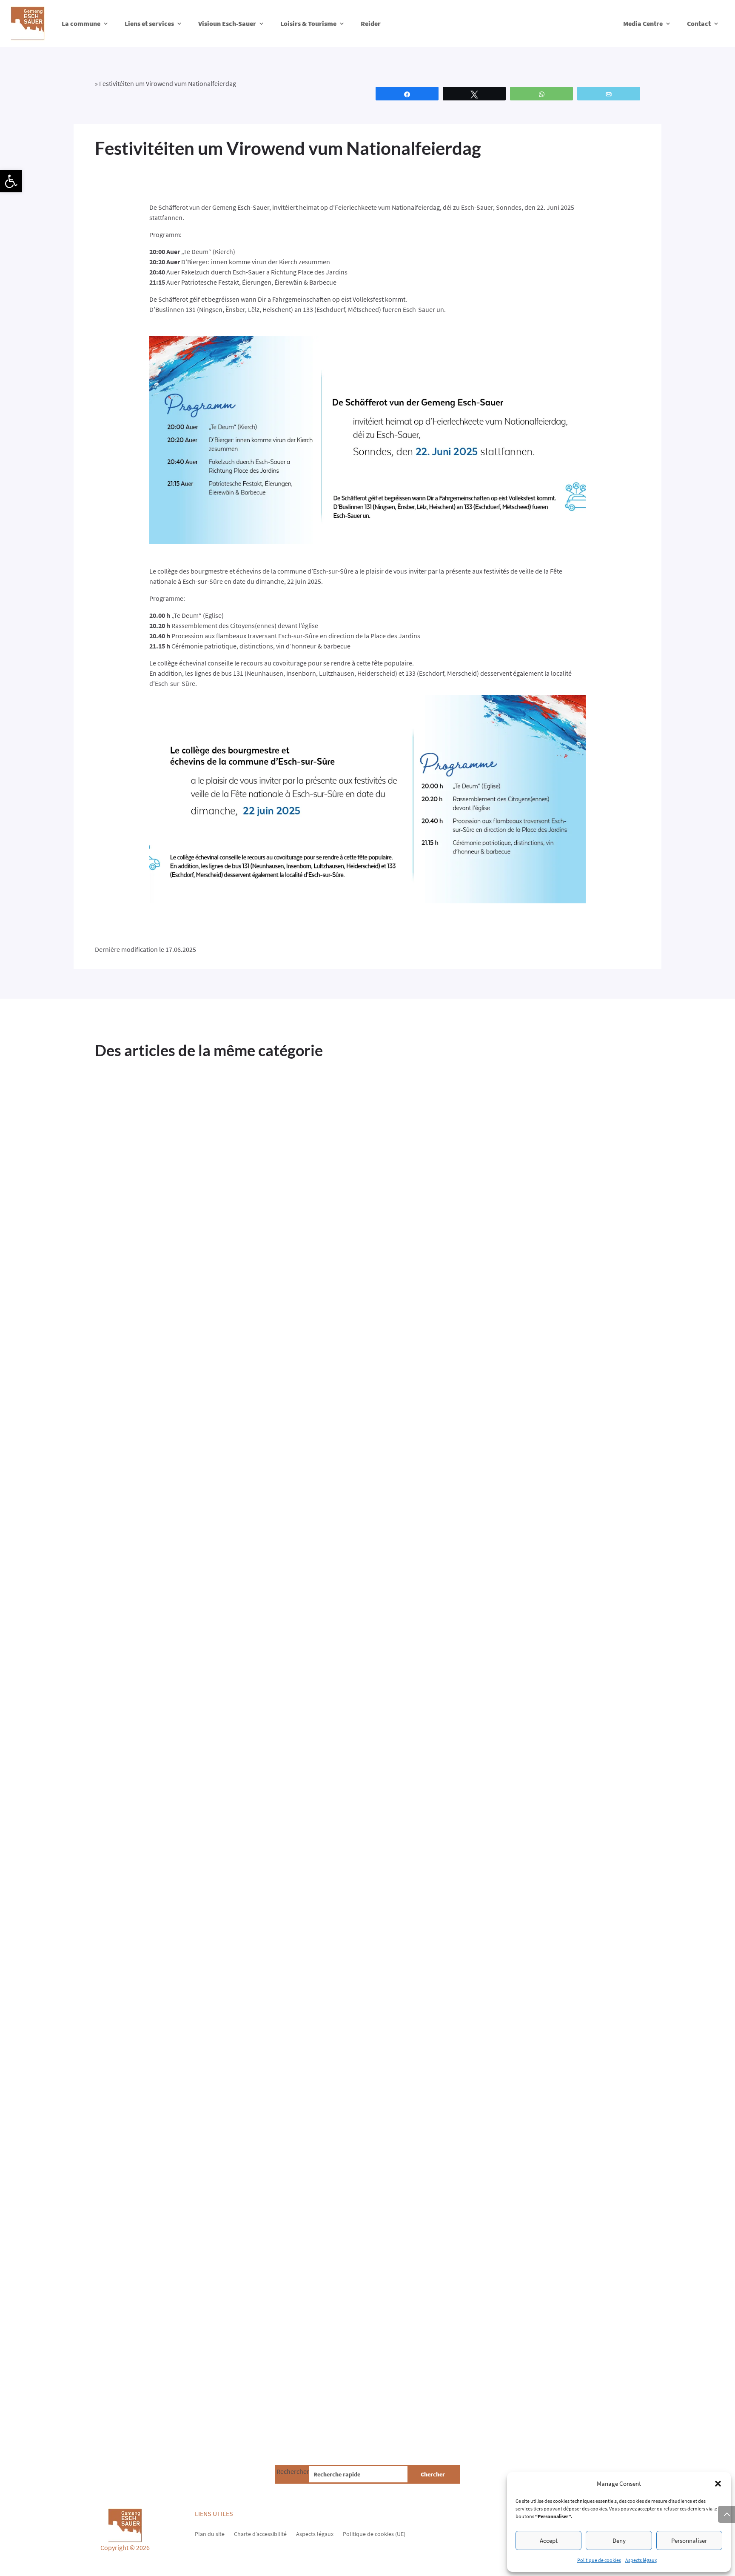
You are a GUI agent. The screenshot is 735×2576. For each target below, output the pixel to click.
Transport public (275, 1459)
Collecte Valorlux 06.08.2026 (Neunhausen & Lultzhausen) (268, 2324)
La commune (81, 23)
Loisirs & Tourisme (308, 23)
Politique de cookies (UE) (374, 2533)
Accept (549, 2540)
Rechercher (293, 2471)
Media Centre (643, 23)
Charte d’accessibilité (260, 2533)
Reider (371, 23)
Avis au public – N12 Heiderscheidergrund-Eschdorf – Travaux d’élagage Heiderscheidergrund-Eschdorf (307, 1437)
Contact (699, 23)
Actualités (158, 1459)
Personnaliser (689, 2540)
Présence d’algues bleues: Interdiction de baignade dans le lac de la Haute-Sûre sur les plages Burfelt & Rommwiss (364, 1884)
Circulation (233, 1459)
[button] (11, 181)
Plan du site (210, 2533)
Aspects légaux (641, 2560)
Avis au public (194, 1459)
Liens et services (149, 23)
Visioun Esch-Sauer (227, 23)
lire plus (114, 1492)
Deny (619, 2540)
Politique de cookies (599, 2560)
